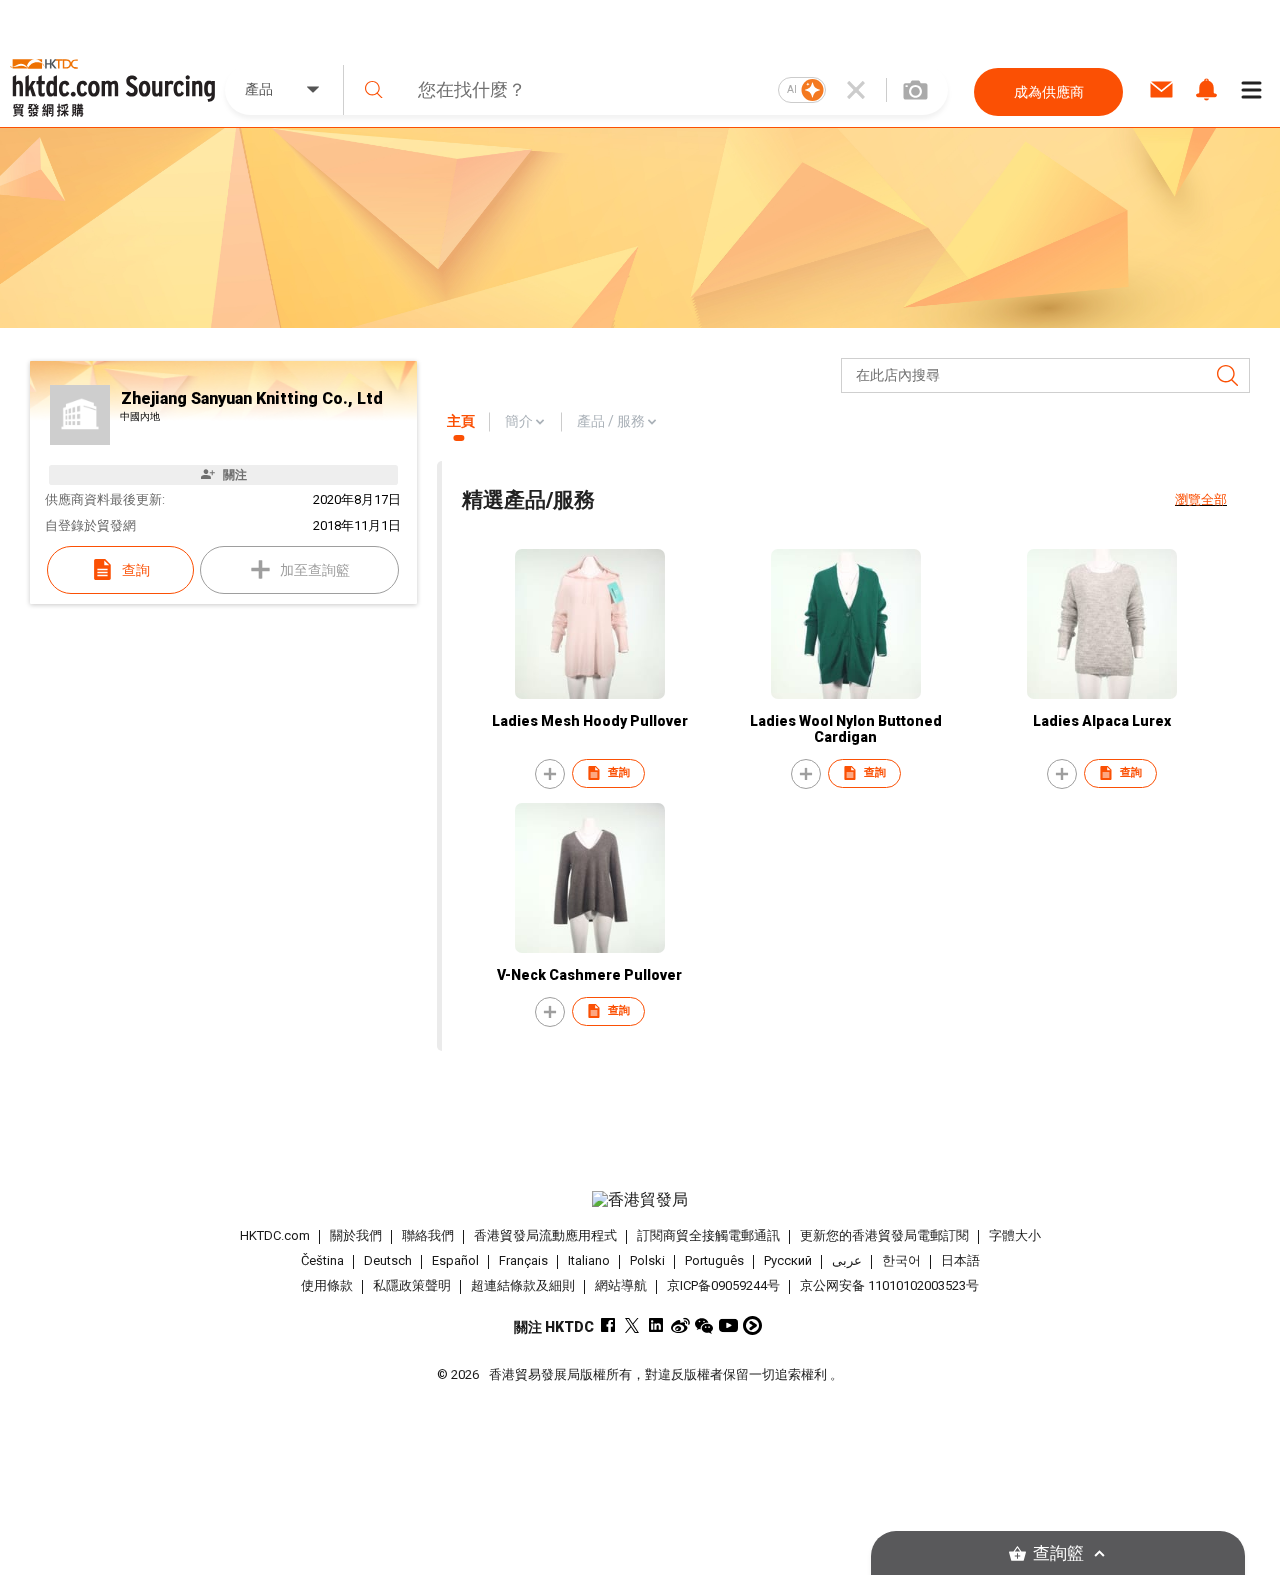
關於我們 (356, 1235)
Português (714, 1260)
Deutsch (388, 1260)
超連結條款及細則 (523, 1285)
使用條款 (327, 1285)
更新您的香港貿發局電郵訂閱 (884, 1235)
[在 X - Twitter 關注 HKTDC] (632, 1325)
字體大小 (1015, 1235)
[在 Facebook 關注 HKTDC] (608, 1325)
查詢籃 (1058, 1553)
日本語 (960, 1260)
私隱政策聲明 (412, 1285)
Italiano (589, 1260)
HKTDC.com (275, 1235)
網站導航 (621, 1285)
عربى (847, 1260)
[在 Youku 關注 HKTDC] (752, 1325)
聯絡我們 (428, 1235)
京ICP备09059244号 (723, 1285)
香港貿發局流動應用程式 (545, 1235)
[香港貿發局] (639, 1200)
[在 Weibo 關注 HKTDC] (680, 1325)
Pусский (788, 1260)
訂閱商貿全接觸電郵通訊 (708, 1235)
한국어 (901, 1260)
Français (523, 1260)
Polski (647, 1260)
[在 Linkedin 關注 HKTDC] (656, 1325)
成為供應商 (1049, 92)
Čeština (322, 1260)
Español (455, 1260)
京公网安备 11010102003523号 (889, 1285)
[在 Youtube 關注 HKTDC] (728, 1325)
